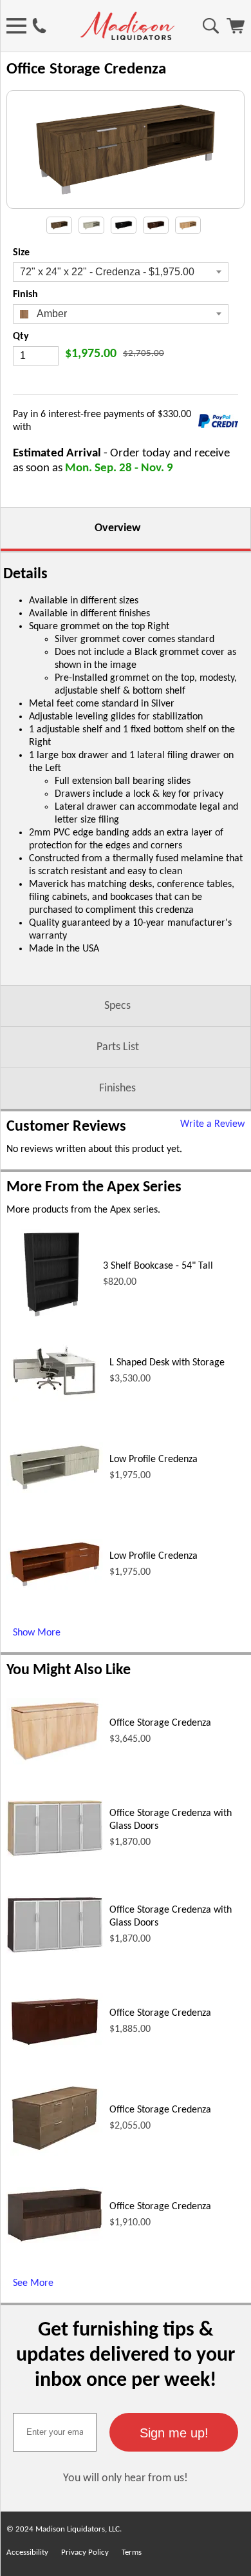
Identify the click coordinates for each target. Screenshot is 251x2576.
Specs (117, 1006)
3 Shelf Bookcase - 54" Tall (158, 1266)
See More (33, 2283)
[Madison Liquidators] (127, 37)
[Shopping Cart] (236, 31)
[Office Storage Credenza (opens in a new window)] (55, 1762)
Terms (132, 2552)
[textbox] (55, 2432)
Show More (37, 1633)
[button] (174, 2432)
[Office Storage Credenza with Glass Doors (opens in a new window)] (55, 1854)
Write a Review (212, 1124)
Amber (51, 314)
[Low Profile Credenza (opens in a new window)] (55, 1490)
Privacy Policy (85, 2552)
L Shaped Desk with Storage (167, 1363)
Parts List (118, 1047)
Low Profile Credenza (153, 1459)
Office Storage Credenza (160, 1723)
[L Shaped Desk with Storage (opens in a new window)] (55, 1400)
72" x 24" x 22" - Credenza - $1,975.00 (107, 272)
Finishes (117, 1088)
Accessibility (27, 2552)
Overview (117, 528)
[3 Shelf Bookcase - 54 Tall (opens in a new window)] (51, 1317)
